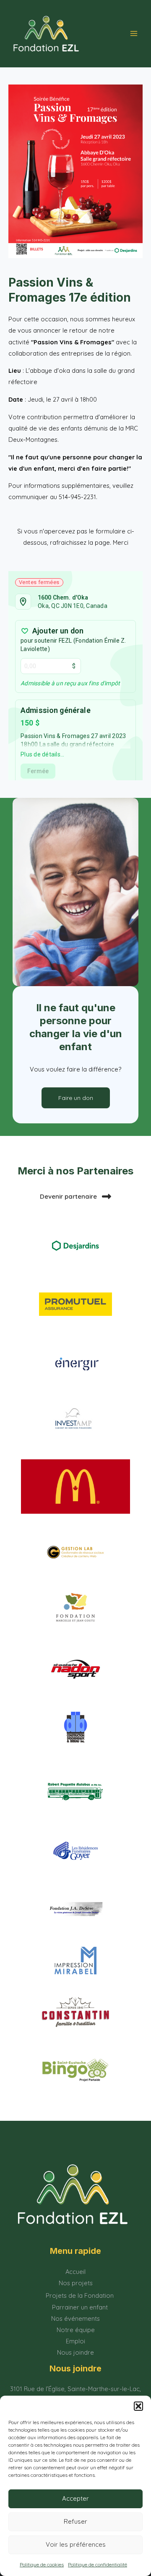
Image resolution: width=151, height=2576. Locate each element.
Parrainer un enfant (80, 2307)
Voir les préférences (76, 2544)
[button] (138, 2406)
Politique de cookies (42, 2564)
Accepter (75, 2498)
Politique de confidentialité (98, 2564)
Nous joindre (75, 2352)
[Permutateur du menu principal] (134, 33)
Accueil (75, 2272)
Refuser (75, 2521)
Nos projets (76, 2283)
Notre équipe (76, 2330)
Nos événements (75, 2318)
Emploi (75, 2341)
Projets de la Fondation (80, 2295)
